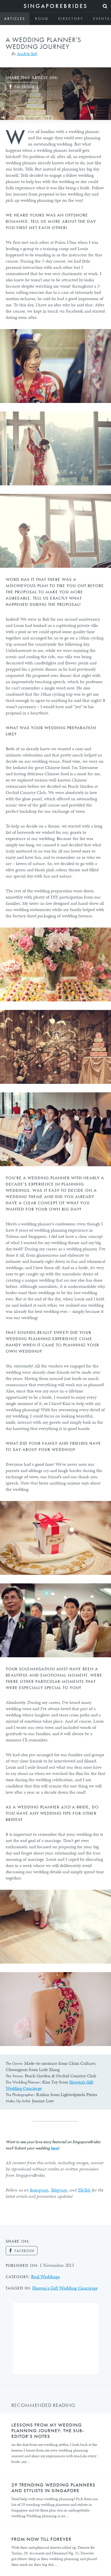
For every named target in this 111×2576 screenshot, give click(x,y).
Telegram (59, 2190)
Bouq (42, 19)
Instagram (39, 2190)
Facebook (24, 87)
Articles (15, 19)
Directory (71, 19)
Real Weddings (45, 2276)
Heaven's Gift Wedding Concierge (65, 2288)
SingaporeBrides (56, 6)
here (54, 2148)
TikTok (84, 2190)
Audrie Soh (27, 54)
